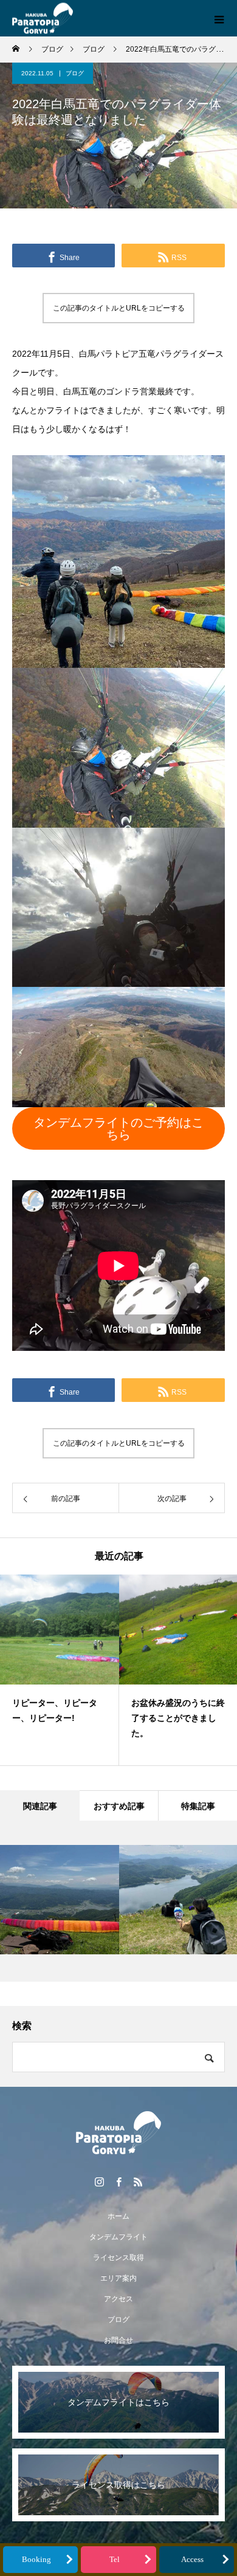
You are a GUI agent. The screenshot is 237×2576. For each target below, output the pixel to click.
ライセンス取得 (118, 2258)
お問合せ (118, 2340)
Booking (36, 2560)
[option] (60, 1670)
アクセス (118, 2299)
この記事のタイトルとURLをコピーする (119, 308)
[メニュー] (219, 18)
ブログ (75, 73)
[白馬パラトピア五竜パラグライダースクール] (118, 2133)
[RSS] (138, 2182)
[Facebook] (118, 2182)
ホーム (118, 2216)
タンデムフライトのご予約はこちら (118, 1128)
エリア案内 (118, 2278)
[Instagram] (99, 2182)
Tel (115, 2560)
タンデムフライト (118, 2237)
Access (192, 2560)
